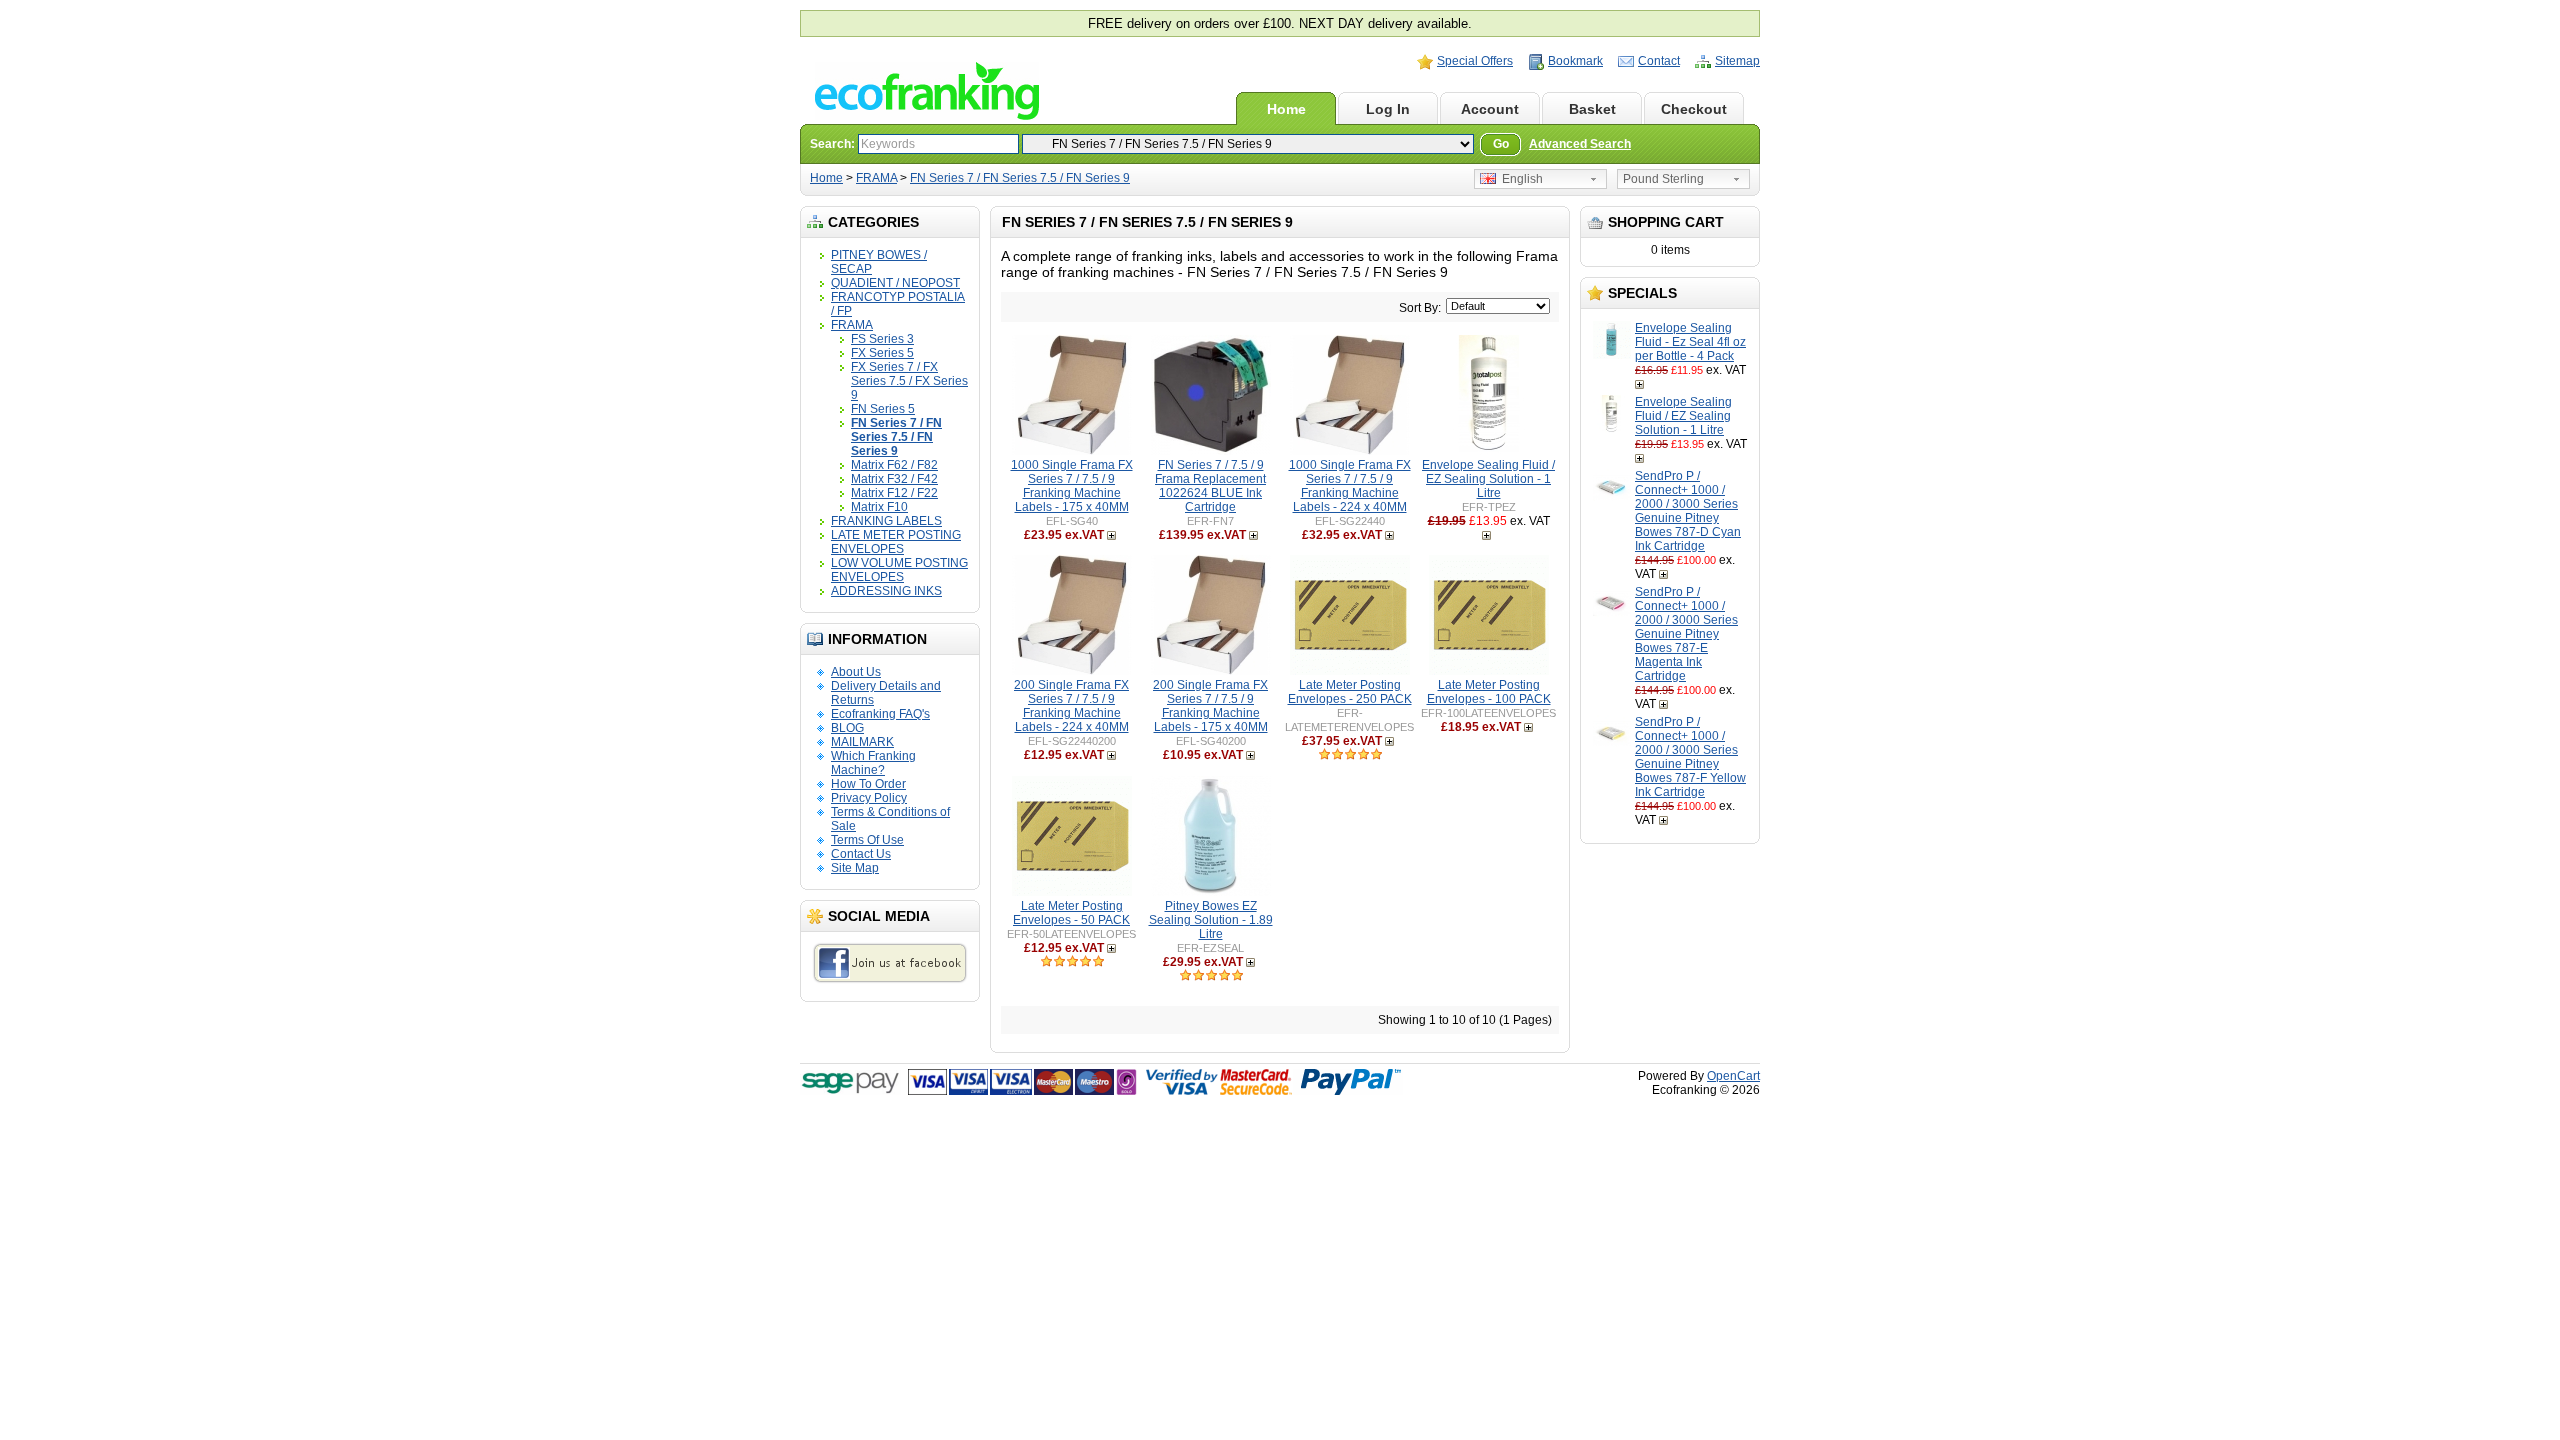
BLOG (847, 728)
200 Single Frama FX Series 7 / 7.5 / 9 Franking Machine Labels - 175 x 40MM (1210, 706)
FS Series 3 (882, 339)
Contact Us (861, 854)
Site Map (855, 868)
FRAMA (876, 178)
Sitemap (1737, 61)
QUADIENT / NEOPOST (895, 283)
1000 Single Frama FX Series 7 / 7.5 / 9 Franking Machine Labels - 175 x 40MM (1072, 486)
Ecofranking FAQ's (880, 714)
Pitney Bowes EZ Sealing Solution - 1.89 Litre (1211, 920)
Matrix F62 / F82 (894, 465)
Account (1490, 109)
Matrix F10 (879, 507)
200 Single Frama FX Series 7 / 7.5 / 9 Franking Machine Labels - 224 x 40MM (1071, 706)
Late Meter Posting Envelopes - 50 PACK (1071, 913)
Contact (1659, 61)
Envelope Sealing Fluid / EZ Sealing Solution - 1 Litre (1683, 416)
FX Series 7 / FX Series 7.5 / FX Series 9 (909, 381)
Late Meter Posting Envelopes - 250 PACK (1350, 692)
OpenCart (1733, 1076)
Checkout (1694, 109)
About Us (856, 672)
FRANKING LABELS (886, 521)
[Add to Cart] (1641, 384)
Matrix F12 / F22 (894, 493)
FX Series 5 (882, 353)
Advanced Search (1580, 144)
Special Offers (1475, 61)
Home (1286, 109)
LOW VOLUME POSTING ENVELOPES (899, 570)
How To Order (868, 784)
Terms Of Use (867, 840)
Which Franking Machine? (873, 763)
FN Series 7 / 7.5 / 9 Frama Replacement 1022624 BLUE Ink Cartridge (1210, 486)
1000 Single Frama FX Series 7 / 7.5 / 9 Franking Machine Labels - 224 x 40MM (1350, 486)
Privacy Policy (869, 798)
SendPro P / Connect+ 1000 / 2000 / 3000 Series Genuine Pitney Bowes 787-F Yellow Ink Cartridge (1690, 757)
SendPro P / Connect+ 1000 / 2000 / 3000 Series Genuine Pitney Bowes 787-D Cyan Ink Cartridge (1688, 511)
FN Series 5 (883, 409)
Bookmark (1575, 61)
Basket (1592, 109)
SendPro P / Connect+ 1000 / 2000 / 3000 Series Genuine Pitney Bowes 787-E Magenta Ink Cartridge (1686, 634)
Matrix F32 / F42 (894, 479)
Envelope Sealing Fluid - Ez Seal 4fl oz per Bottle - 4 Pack (1690, 342)
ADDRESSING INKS (886, 591)
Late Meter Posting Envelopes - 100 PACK (1489, 692)
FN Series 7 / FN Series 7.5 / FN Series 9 (1020, 178)
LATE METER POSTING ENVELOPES (896, 542)
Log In (1388, 109)
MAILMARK (862, 742)
